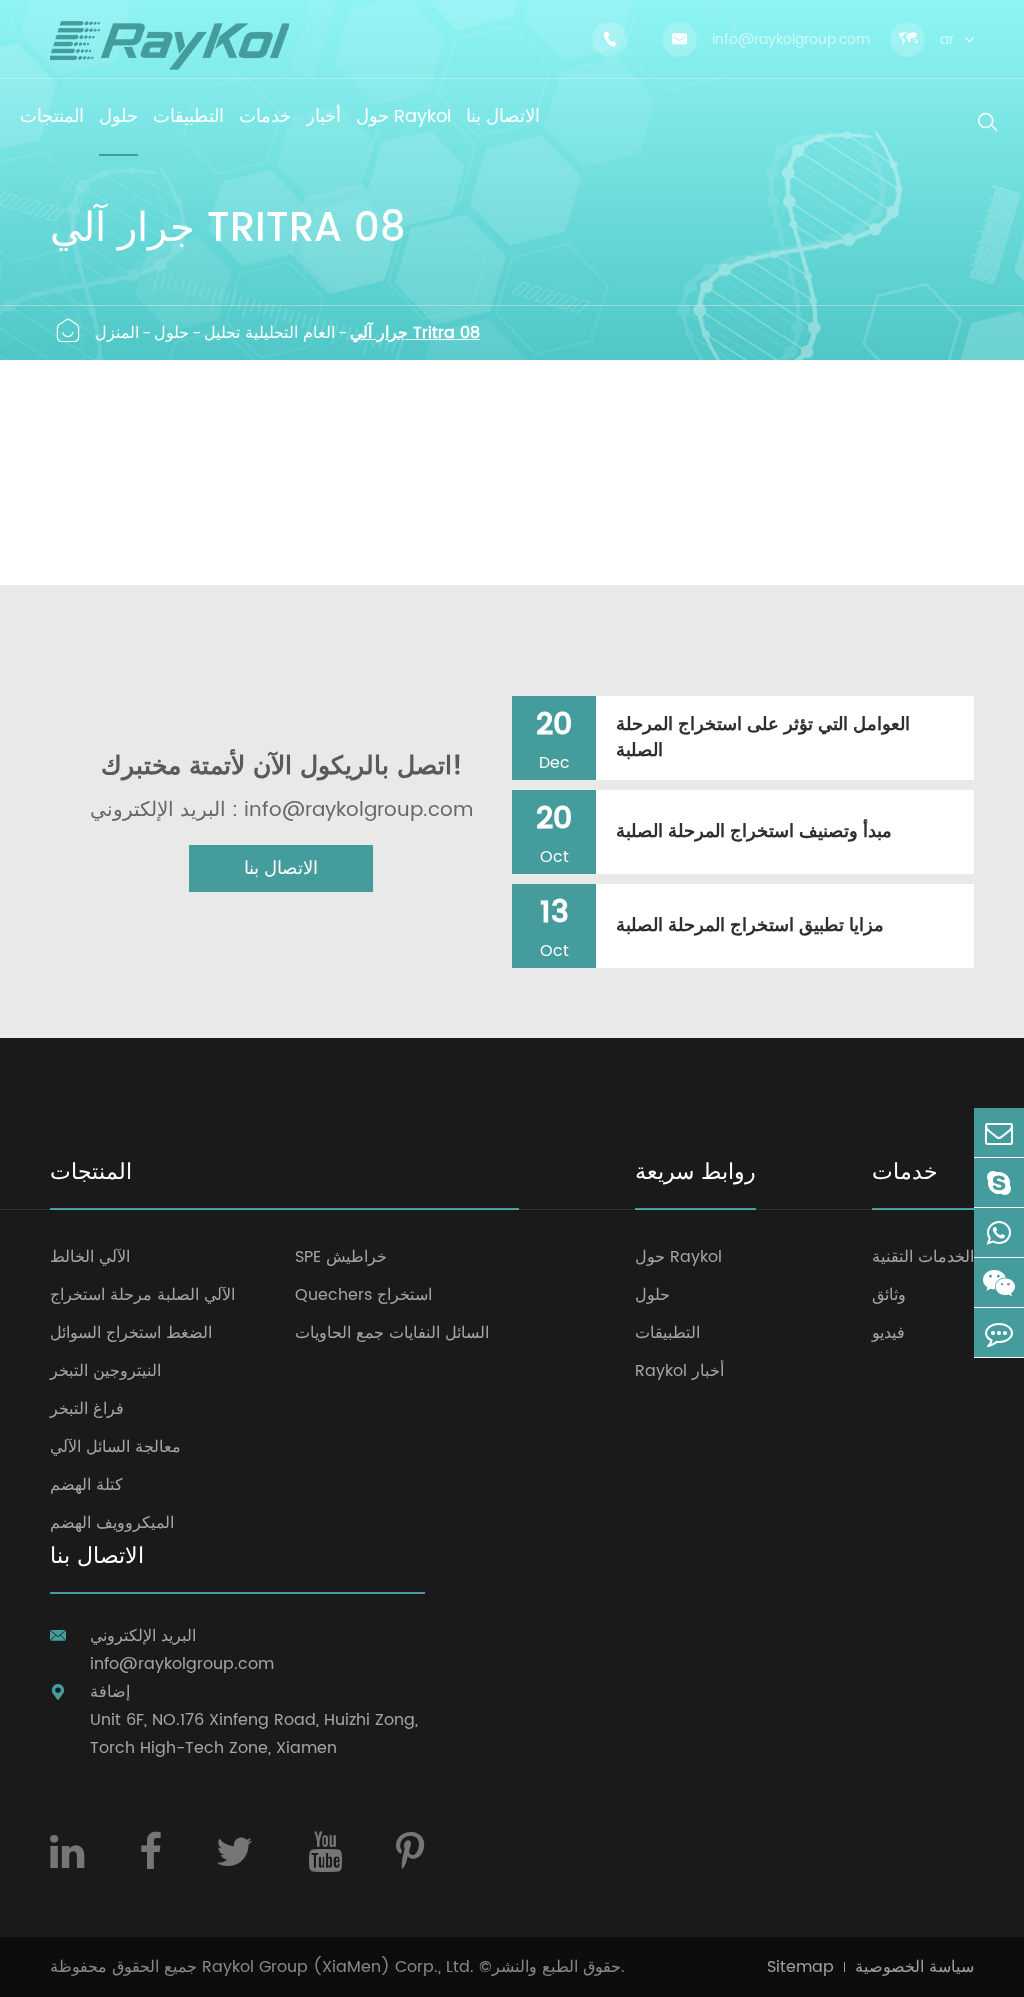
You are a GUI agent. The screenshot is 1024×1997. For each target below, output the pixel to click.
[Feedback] (999, 1332)
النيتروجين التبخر (105, 1371)
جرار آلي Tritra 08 (415, 333)
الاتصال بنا (281, 868)
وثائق (889, 1295)
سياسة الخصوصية (914, 1967)
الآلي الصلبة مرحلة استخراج (142, 1295)
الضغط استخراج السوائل (131, 1333)
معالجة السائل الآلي (115, 1447)
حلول (171, 333)
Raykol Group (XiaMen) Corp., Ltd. (338, 1967)
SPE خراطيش (341, 1257)
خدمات (905, 1174)
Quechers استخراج (363, 1295)
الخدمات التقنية (923, 1257)
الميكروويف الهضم (112, 1523)
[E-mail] (999, 1132)
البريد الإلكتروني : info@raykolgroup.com (281, 811)
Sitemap (800, 1967)
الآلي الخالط (90, 1257)
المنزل (117, 333)
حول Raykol (678, 1257)
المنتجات (91, 1174)
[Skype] (999, 1182)
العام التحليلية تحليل (269, 333)
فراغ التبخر (87, 1409)
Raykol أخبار (679, 1371)
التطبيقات (667, 1333)
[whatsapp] (999, 1232)
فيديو (888, 1333)
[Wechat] (999, 1282)
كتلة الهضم (86, 1485)
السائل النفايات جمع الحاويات (392, 1333)
